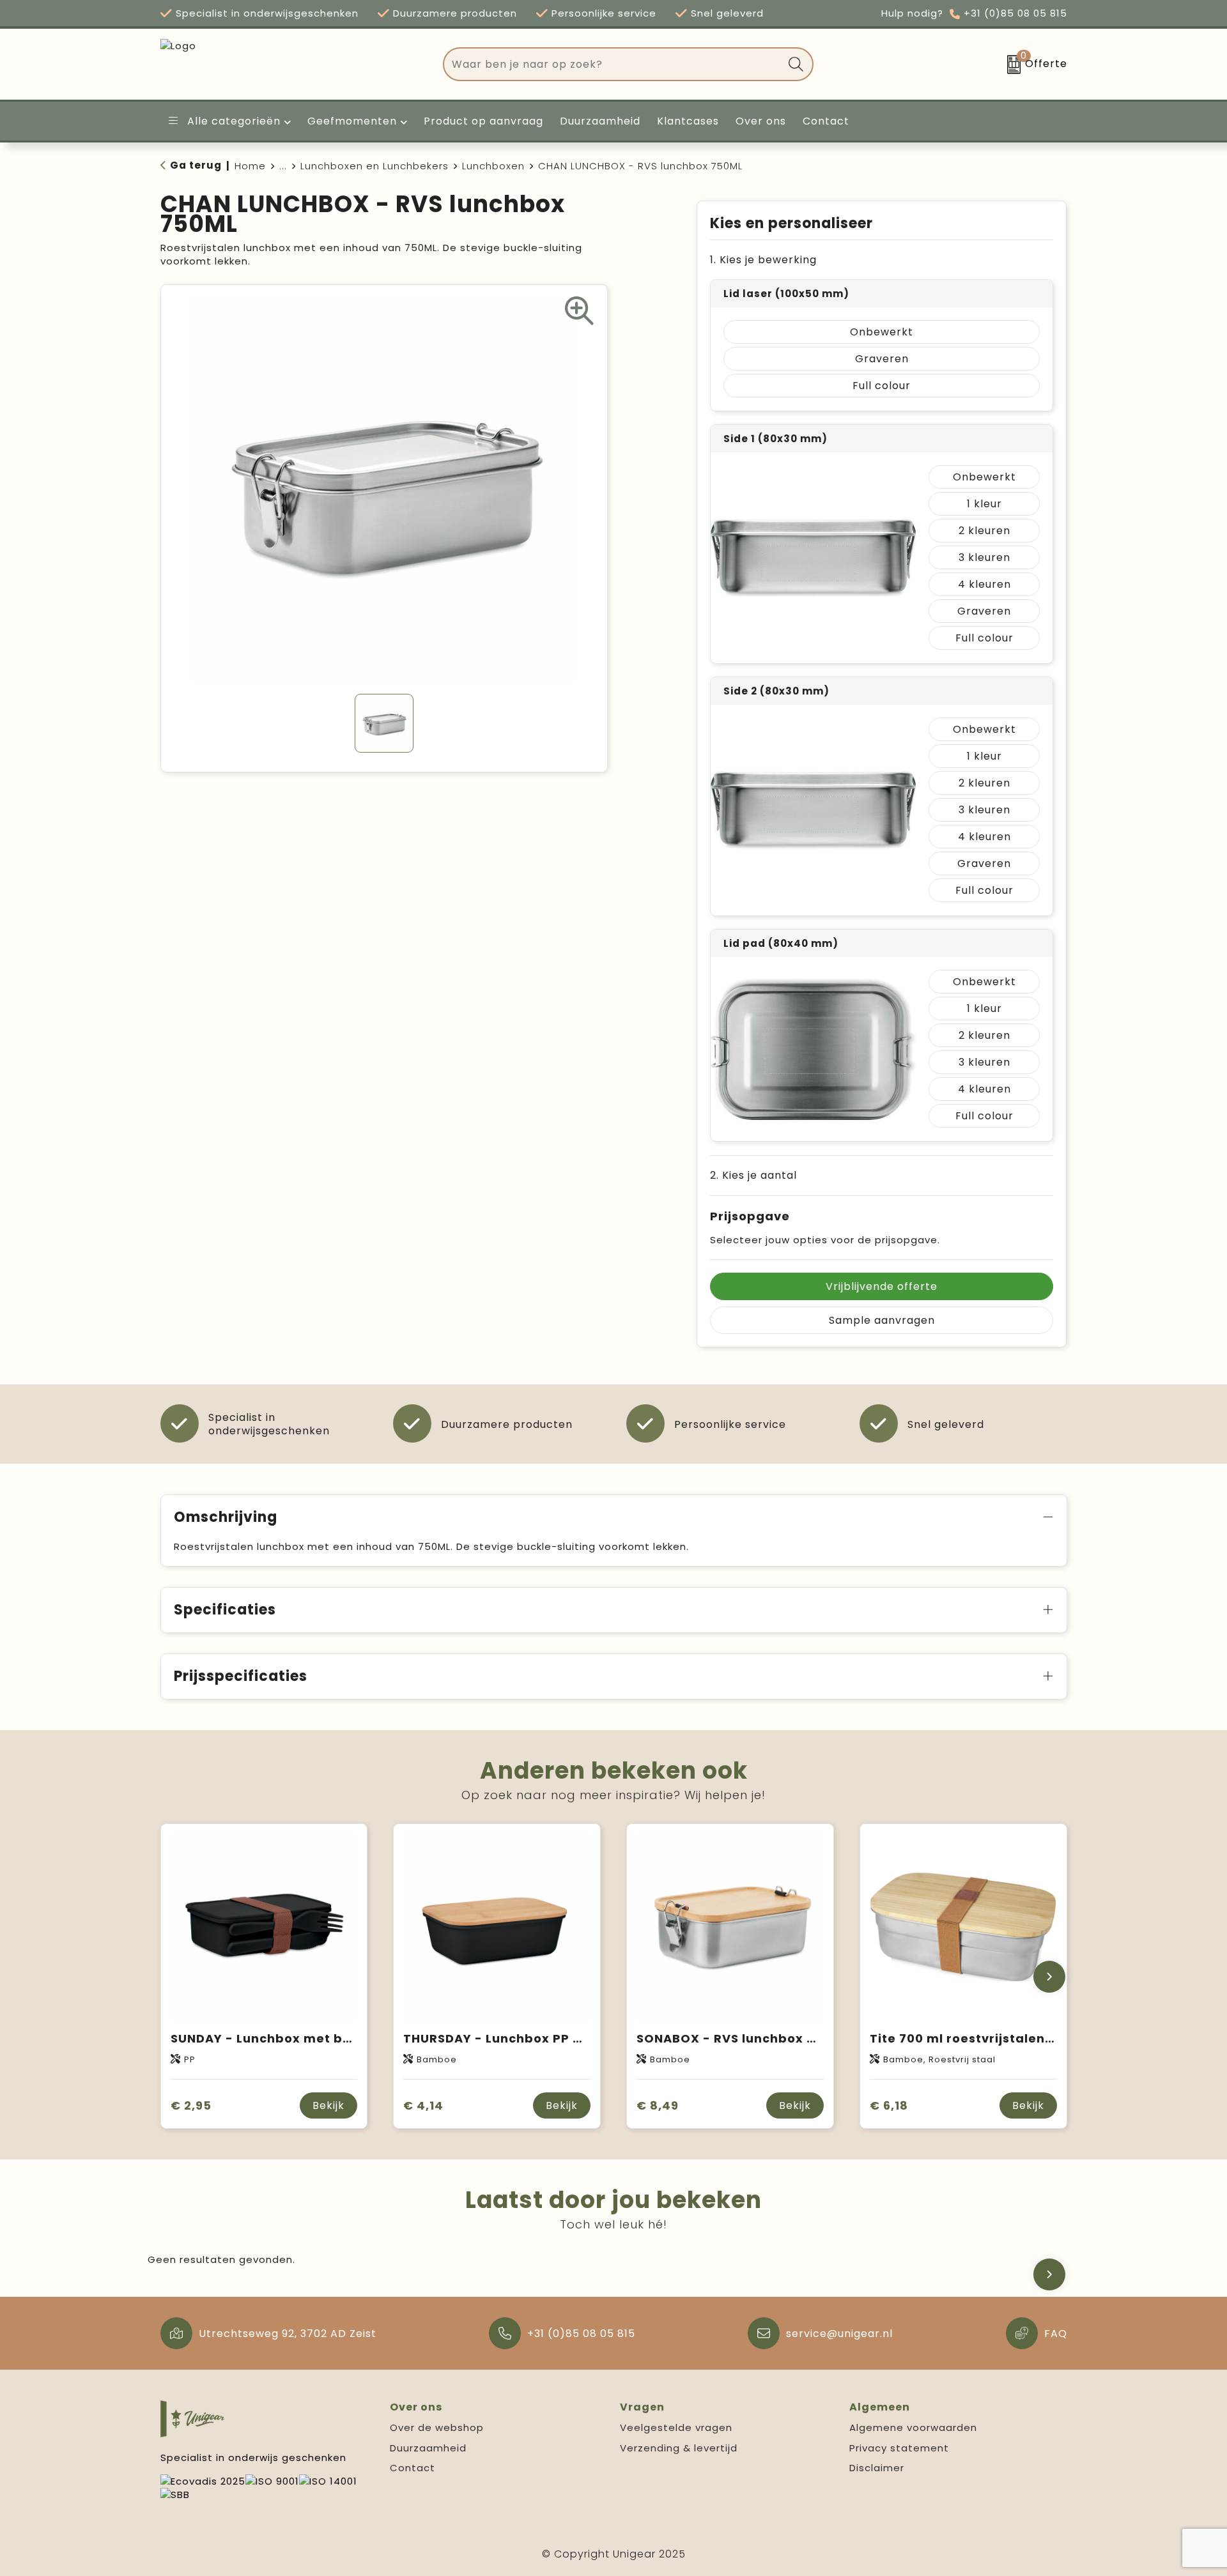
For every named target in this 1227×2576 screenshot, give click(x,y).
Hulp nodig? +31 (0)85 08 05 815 (974, 13)
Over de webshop (437, 2427)
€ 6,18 (889, 2105)
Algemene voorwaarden (913, 2427)
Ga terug (196, 165)
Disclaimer (877, 2468)
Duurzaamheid (428, 2448)
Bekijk (328, 2105)
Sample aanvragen (882, 1320)
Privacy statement (899, 2448)
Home (250, 166)
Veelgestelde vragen (676, 2427)
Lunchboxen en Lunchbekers (374, 166)
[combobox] (613, 64)
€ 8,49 (658, 2105)
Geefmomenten (352, 121)
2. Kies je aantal (753, 1175)
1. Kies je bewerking (763, 260)
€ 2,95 (191, 2105)
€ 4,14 (423, 2105)
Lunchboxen (493, 166)
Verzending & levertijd (679, 2448)
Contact (413, 2468)
